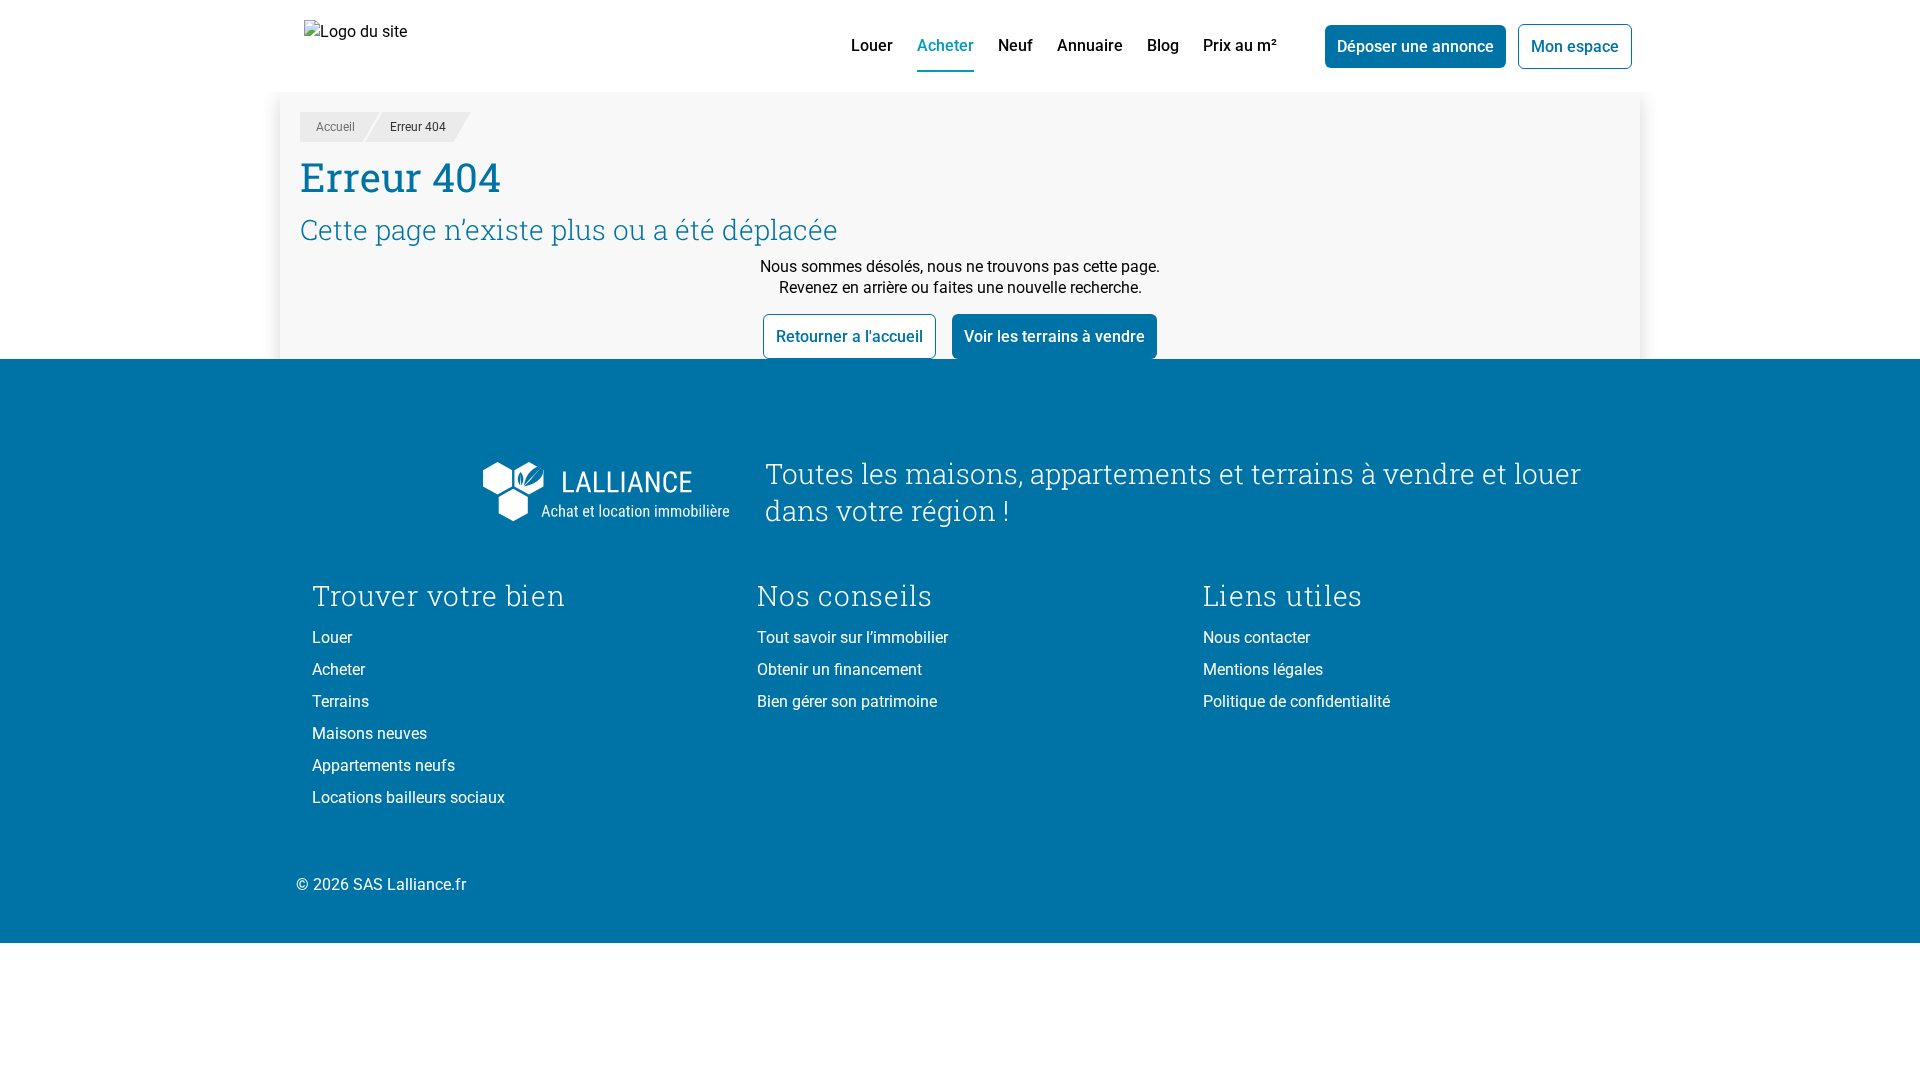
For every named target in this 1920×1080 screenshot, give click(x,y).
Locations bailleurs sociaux (408, 797)
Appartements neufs (383, 765)
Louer (872, 45)
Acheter (945, 45)
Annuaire (1090, 45)
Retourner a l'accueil (849, 336)
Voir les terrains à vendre (1054, 336)
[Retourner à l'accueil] (522, 492)
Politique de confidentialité (1296, 701)
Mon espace (1575, 46)
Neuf (1015, 45)
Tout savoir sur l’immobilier (852, 637)
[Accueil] (378, 46)
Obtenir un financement (839, 669)
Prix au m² (1240, 45)
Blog (1163, 45)
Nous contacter (1256, 637)
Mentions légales (1263, 669)
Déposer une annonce (1415, 46)
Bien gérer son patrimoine (847, 701)
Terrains (340, 701)
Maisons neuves (369, 733)
